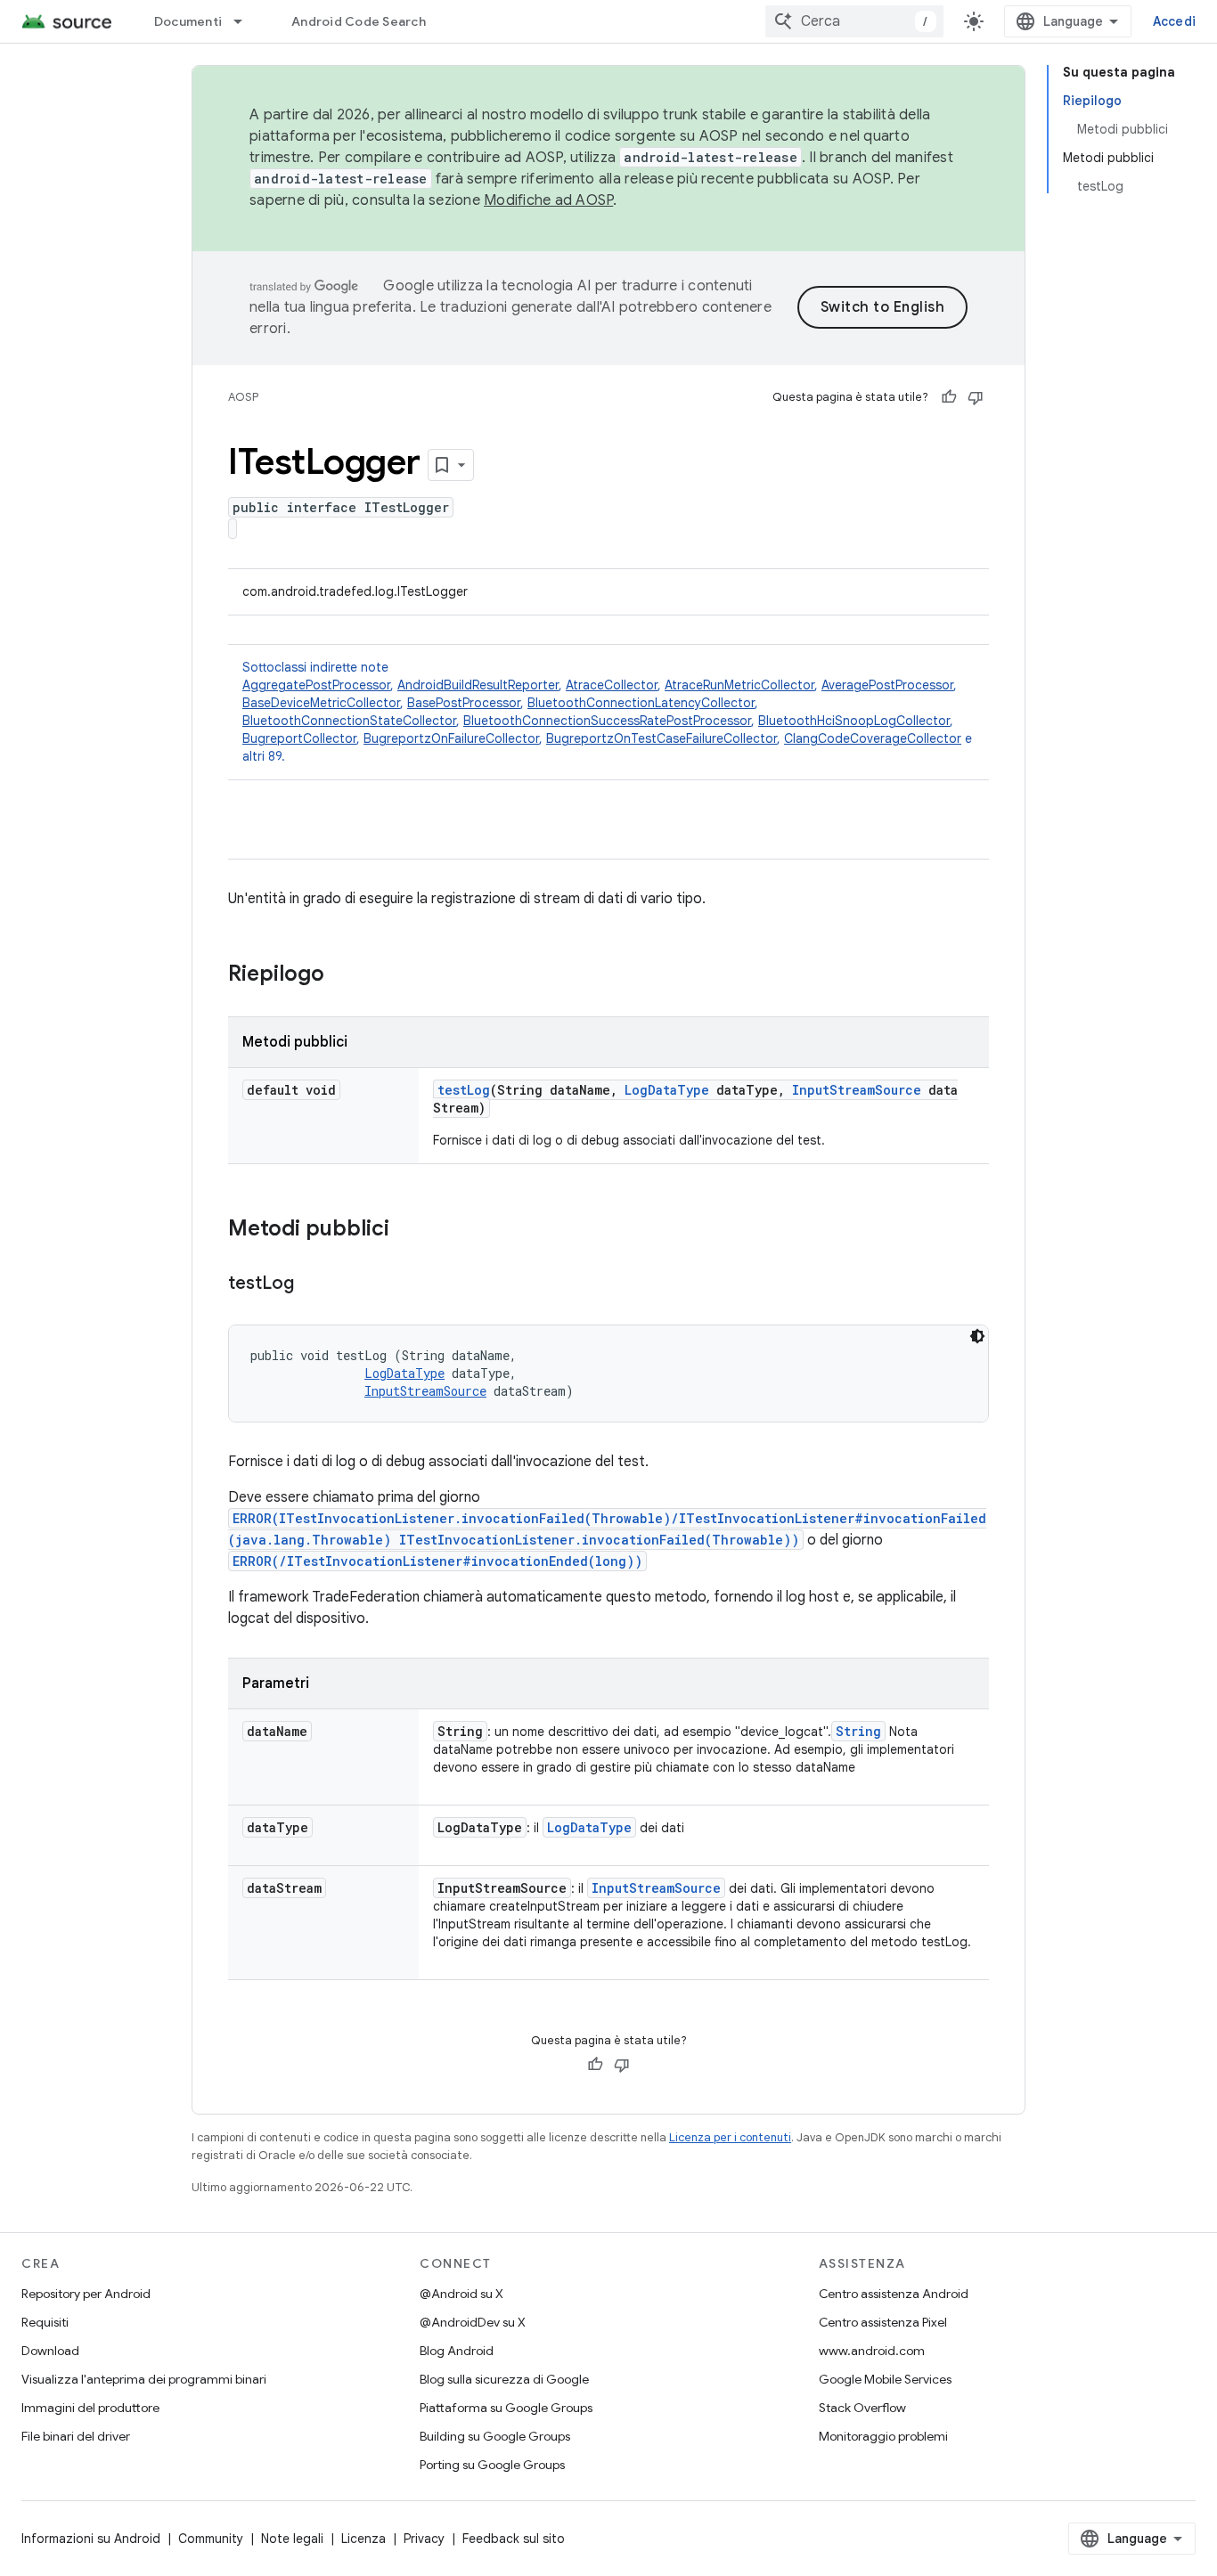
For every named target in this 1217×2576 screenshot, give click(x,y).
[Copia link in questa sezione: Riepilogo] (342, 975)
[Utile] (949, 397)
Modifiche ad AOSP (548, 200)
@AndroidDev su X (473, 2322)
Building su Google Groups (495, 2436)
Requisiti (45, 2322)
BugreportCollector (299, 738)
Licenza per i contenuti (730, 2137)
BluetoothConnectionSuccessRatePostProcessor (607, 721)
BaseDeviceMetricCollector (321, 703)
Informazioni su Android (91, 2539)
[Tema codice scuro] (977, 1336)
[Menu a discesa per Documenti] (246, 21)
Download (50, 2351)
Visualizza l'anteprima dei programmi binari (144, 2379)
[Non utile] (976, 397)
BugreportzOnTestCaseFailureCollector (662, 738)
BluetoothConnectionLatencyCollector (641, 703)
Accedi (1175, 21)
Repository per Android (86, 2294)
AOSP (243, 397)
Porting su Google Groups (492, 2465)
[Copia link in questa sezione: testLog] (312, 1284)
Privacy (424, 2539)
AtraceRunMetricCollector (739, 685)
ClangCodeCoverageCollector (873, 738)
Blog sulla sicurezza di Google (504, 2379)
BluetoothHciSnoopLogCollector (854, 721)
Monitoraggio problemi (883, 2436)
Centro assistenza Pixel (883, 2322)
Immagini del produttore (90, 2408)
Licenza (363, 2539)
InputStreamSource (857, 1090)
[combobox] (854, 21)
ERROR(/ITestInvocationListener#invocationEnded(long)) (437, 1561)
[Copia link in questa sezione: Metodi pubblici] (407, 1230)
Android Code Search (359, 21)
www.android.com (872, 2351)
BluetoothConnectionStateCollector (349, 721)
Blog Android (457, 2351)
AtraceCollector (612, 685)
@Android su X (461, 2294)
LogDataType (667, 1090)
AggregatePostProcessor (316, 685)
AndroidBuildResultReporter (478, 685)
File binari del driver (76, 2436)
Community (211, 2539)
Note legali (292, 2539)
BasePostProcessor (464, 703)
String (858, 1731)
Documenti (188, 21)
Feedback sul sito (514, 2539)
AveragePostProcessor (887, 685)
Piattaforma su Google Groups (506, 2408)
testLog (464, 1090)
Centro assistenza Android (894, 2294)
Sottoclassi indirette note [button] (607, 712)
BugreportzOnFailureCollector (451, 738)
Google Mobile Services (885, 2379)
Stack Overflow (862, 2408)
